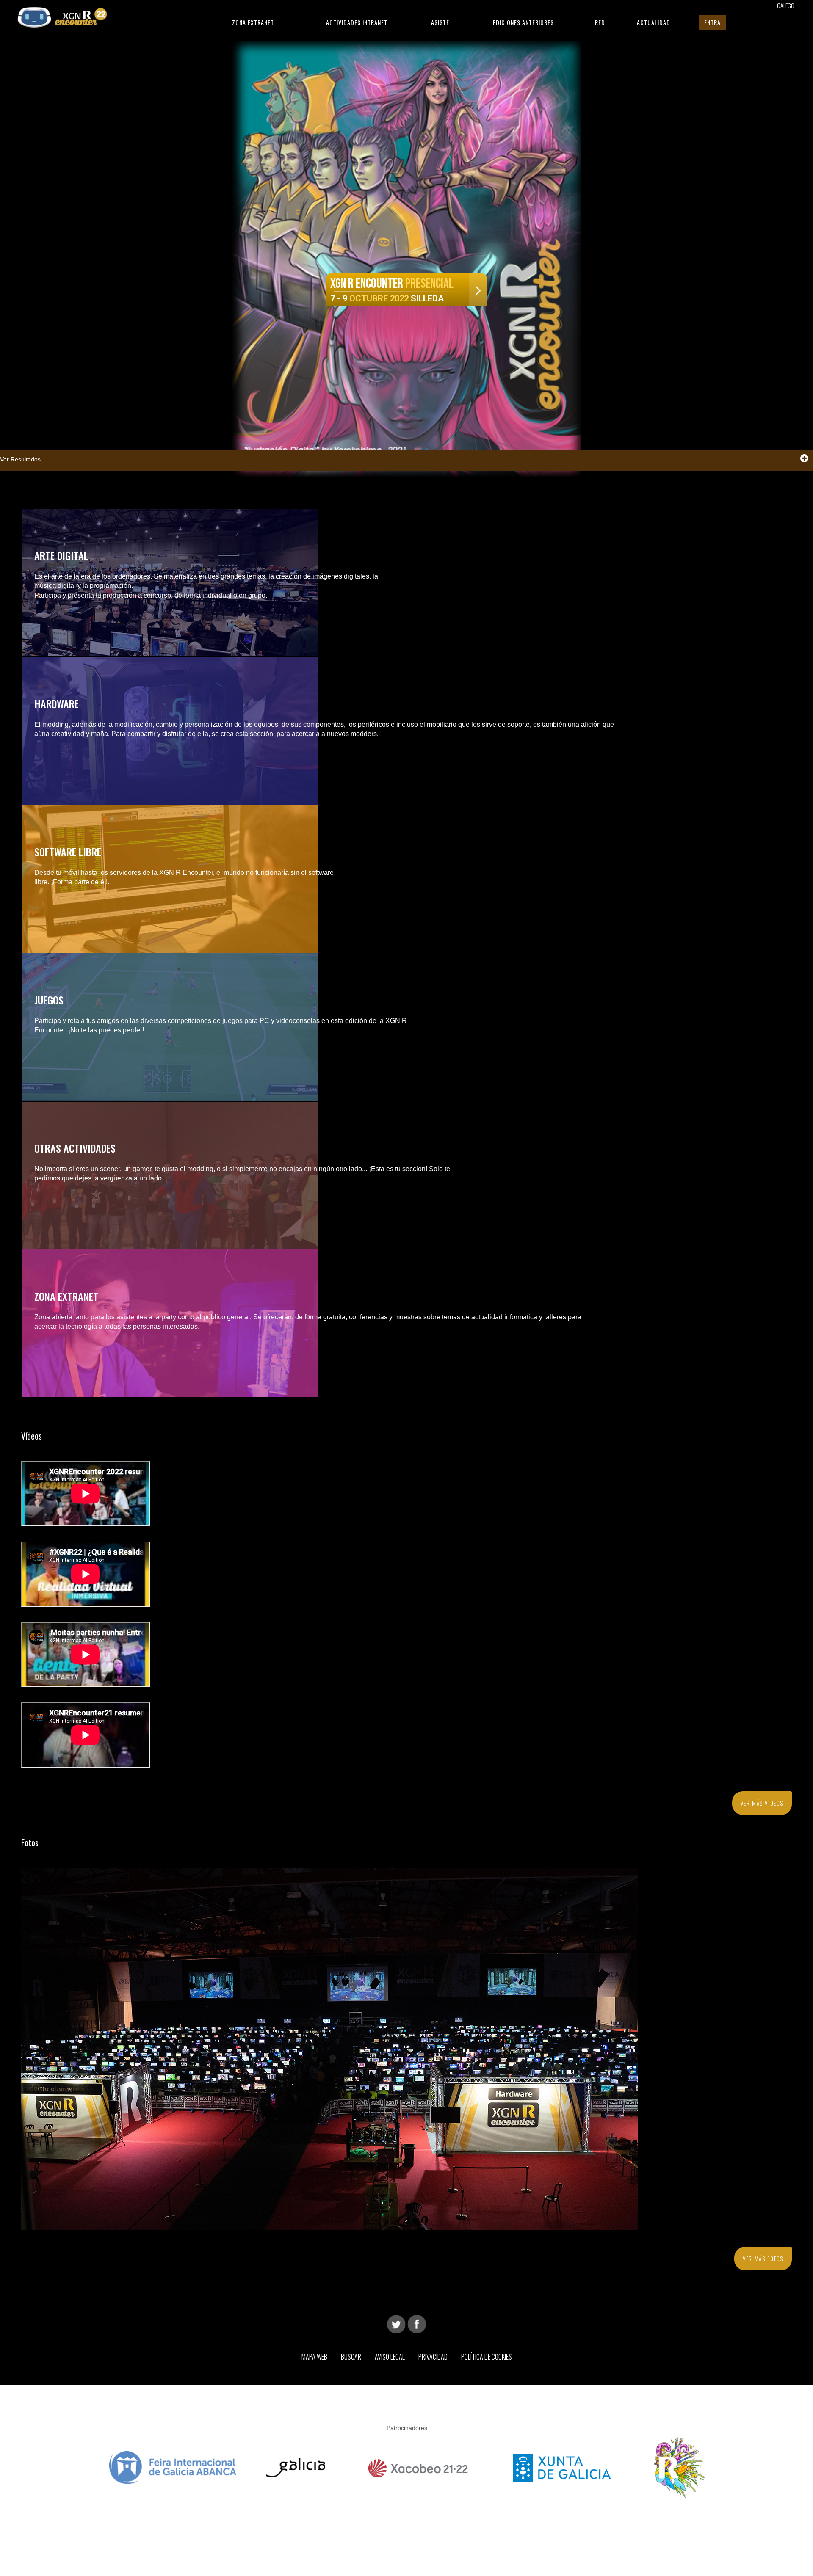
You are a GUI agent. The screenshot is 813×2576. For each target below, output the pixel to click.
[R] (679, 2467)
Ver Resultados (20, 459)
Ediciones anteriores (523, 22)
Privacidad (433, 2357)
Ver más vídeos (762, 1803)
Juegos (49, 1000)
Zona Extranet (253, 22)
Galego (786, 5)
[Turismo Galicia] (296, 2467)
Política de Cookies (487, 2357)
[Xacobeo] (419, 2467)
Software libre (68, 852)
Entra (712, 22)
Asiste (440, 22)
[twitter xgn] (396, 2324)
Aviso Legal (390, 2357)
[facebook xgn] (417, 2324)
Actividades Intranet (357, 22)
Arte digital (61, 555)
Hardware (57, 703)
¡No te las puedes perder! (106, 1030)
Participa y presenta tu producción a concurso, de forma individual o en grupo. (151, 595)
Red (600, 22)
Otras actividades (75, 1148)
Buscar (351, 2357)
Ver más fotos (763, 2259)
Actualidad (654, 22)
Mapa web (314, 2357)
